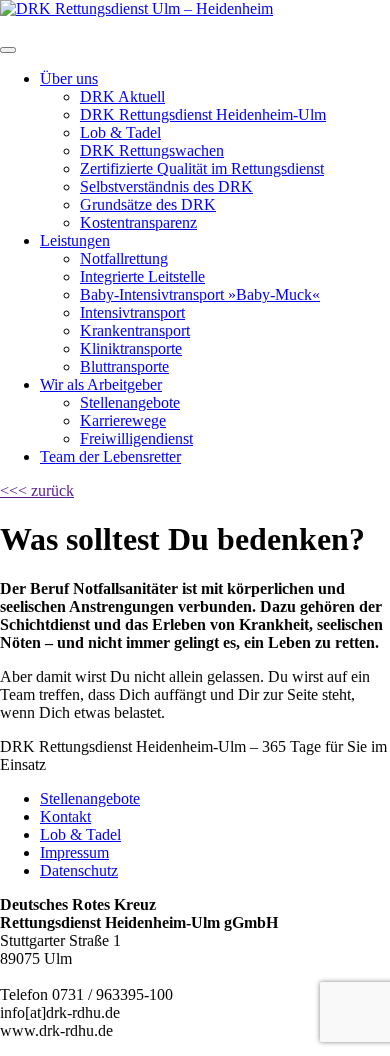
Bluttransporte (124, 366)
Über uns (69, 78)
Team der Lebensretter (110, 456)
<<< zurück (37, 490)
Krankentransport (135, 330)
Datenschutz (79, 870)
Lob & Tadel (120, 132)
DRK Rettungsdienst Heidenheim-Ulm (203, 114)
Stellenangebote (130, 402)
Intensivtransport (132, 312)
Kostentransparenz (138, 222)
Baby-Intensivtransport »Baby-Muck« (200, 294)
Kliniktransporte (131, 348)
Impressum (74, 852)
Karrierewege (123, 420)
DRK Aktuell (122, 96)
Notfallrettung (124, 258)
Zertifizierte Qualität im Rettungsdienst (202, 168)
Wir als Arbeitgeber (101, 384)
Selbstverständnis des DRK (166, 186)
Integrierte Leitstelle (142, 276)
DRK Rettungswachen (152, 150)
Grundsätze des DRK (148, 204)
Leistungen (75, 240)
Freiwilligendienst (136, 438)
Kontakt (65, 816)
